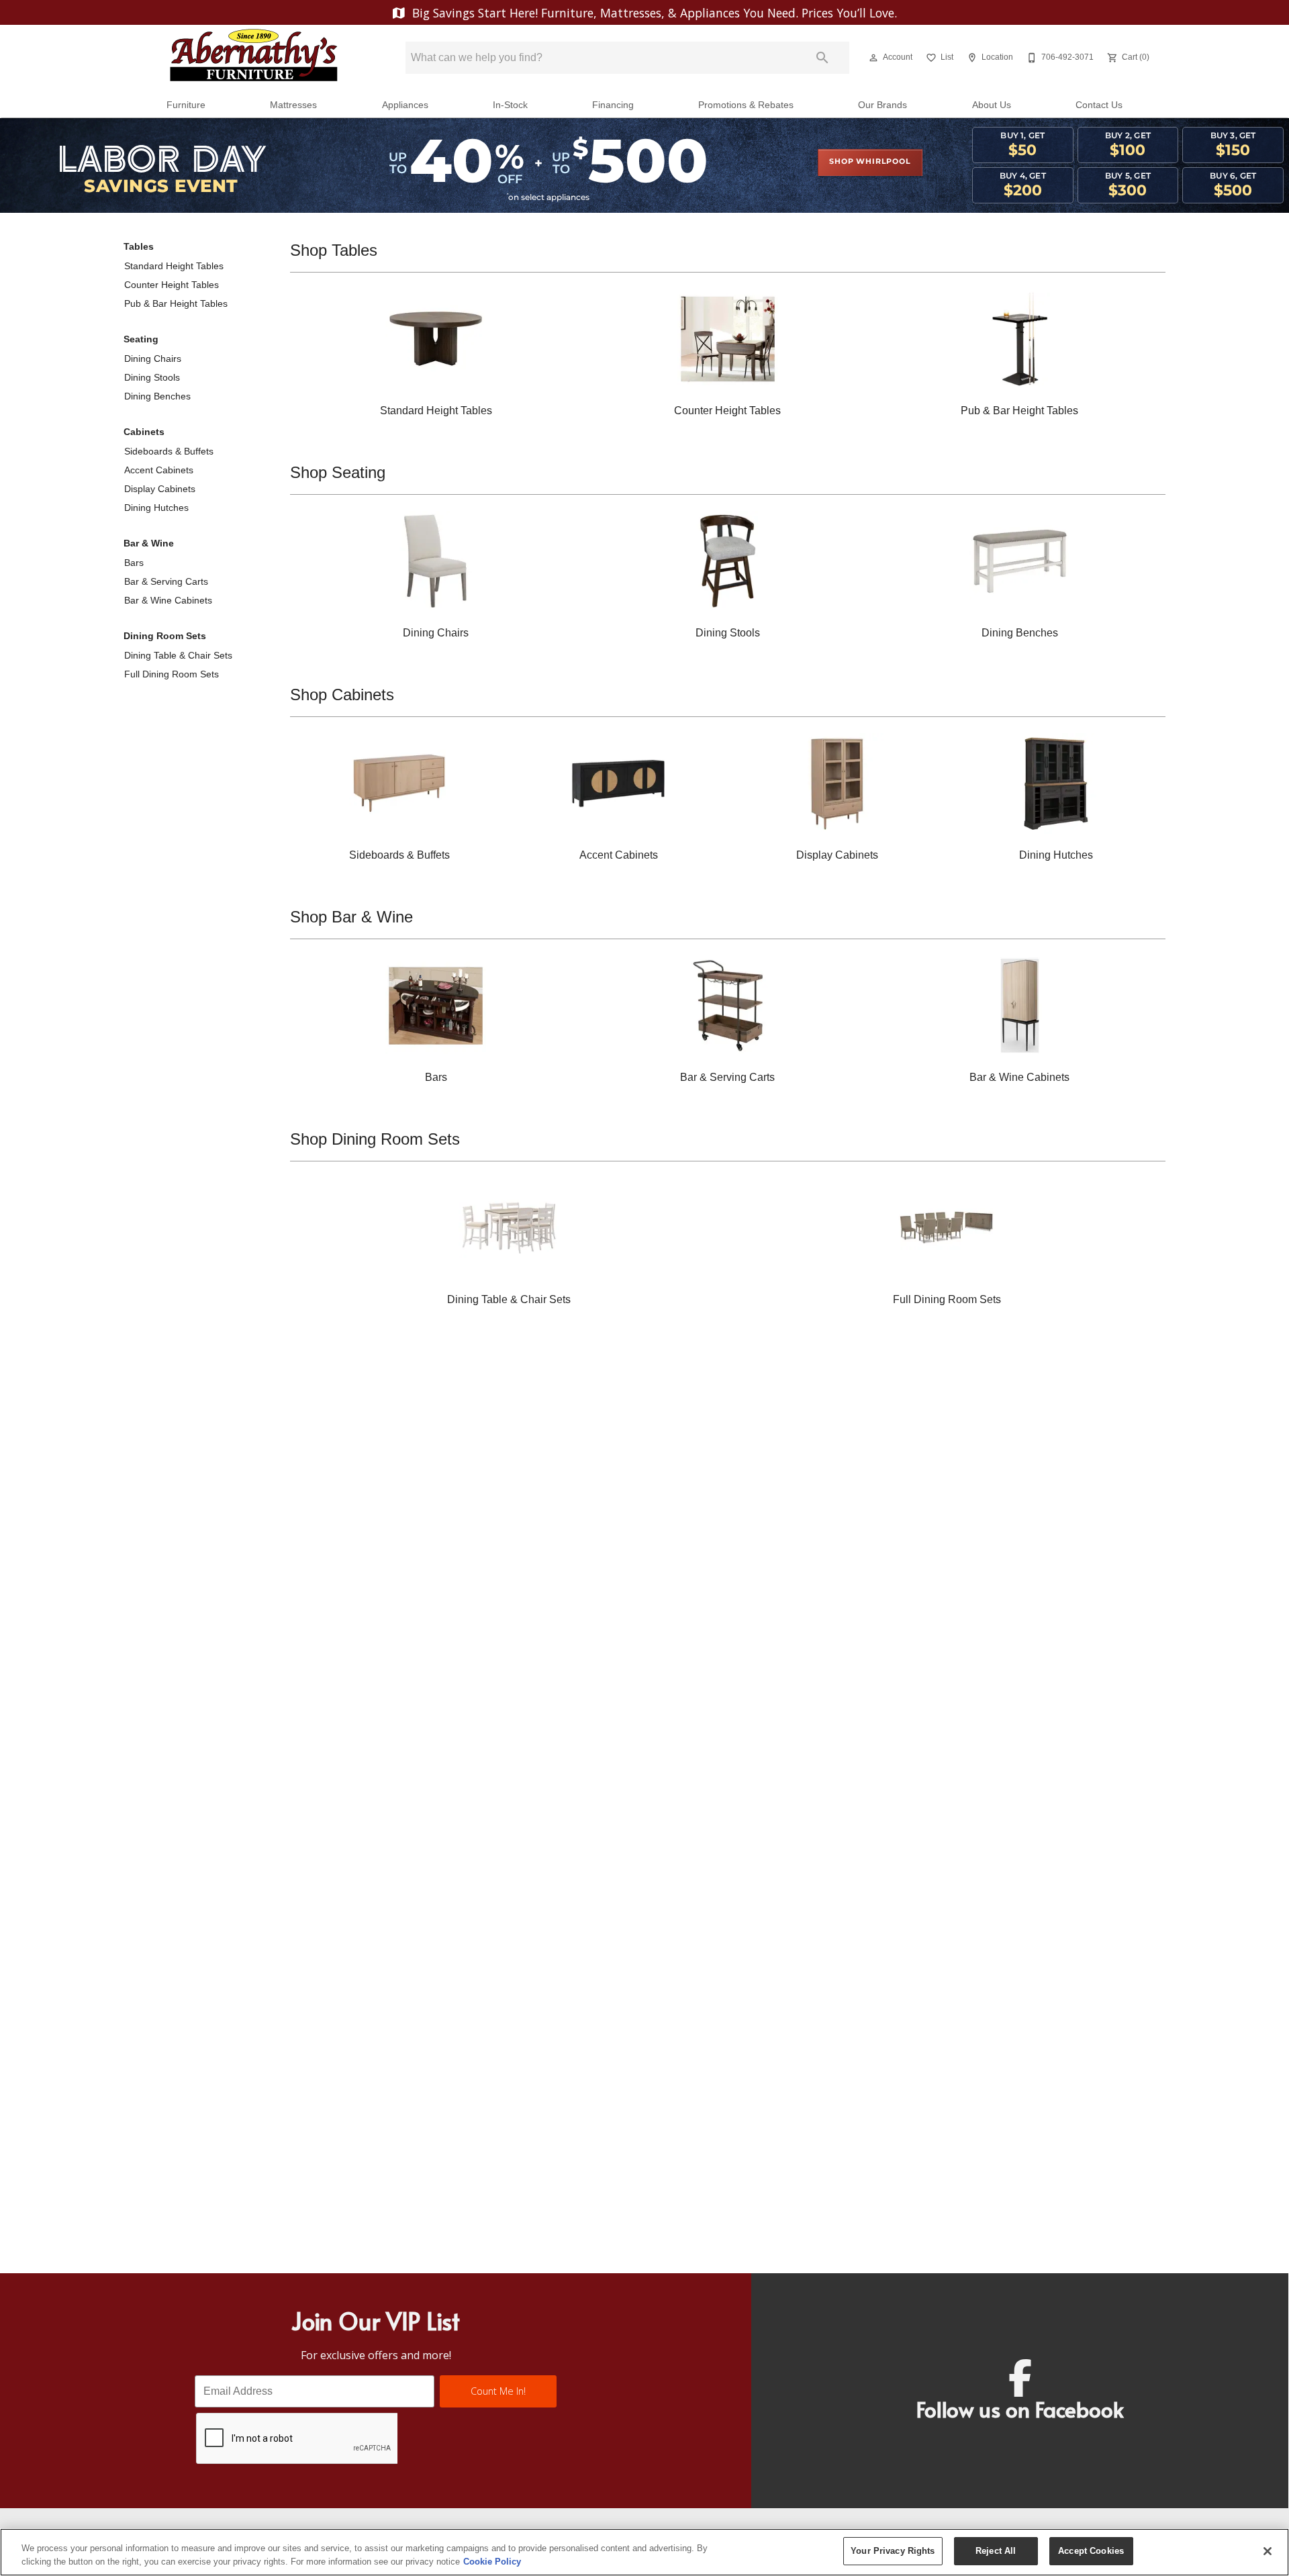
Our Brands (882, 105)
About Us (992, 105)
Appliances (405, 105)
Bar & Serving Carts (166, 581)
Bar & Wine (149, 543)
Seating (141, 339)
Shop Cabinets (342, 695)
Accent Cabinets (159, 470)
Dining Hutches (156, 508)
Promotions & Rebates (746, 105)
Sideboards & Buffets (169, 451)
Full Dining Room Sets (172, 674)
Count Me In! (498, 2391)
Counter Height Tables (172, 285)
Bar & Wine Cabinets (168, 600)
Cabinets (144, 432)
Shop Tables (334, 250)
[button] (873, 58)
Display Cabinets (160, 489)
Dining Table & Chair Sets (178, 655)
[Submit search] (822, 58)
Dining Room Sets (165, 636)
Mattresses (293, 105)
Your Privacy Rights (893, 2551)
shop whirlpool (870, 162)
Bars (134, 563)
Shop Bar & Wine (351, 917)
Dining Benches (157, 396)
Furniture (186, 105)
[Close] (1268, 2551)
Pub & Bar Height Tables (176, 303)
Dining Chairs (153, 359)
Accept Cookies (1091, 2551)
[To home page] (254, 58)
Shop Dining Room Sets (375, 1139)
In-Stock (510, 105)
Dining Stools (152, 377)
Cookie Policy (492, 2562)
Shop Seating (338, 472)
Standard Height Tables (174, 266)
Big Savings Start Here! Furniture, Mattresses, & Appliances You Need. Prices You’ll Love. (653, 13)
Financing (613, 105)
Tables (139, 246)
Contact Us (1099, 105)
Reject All (996, 2551)
